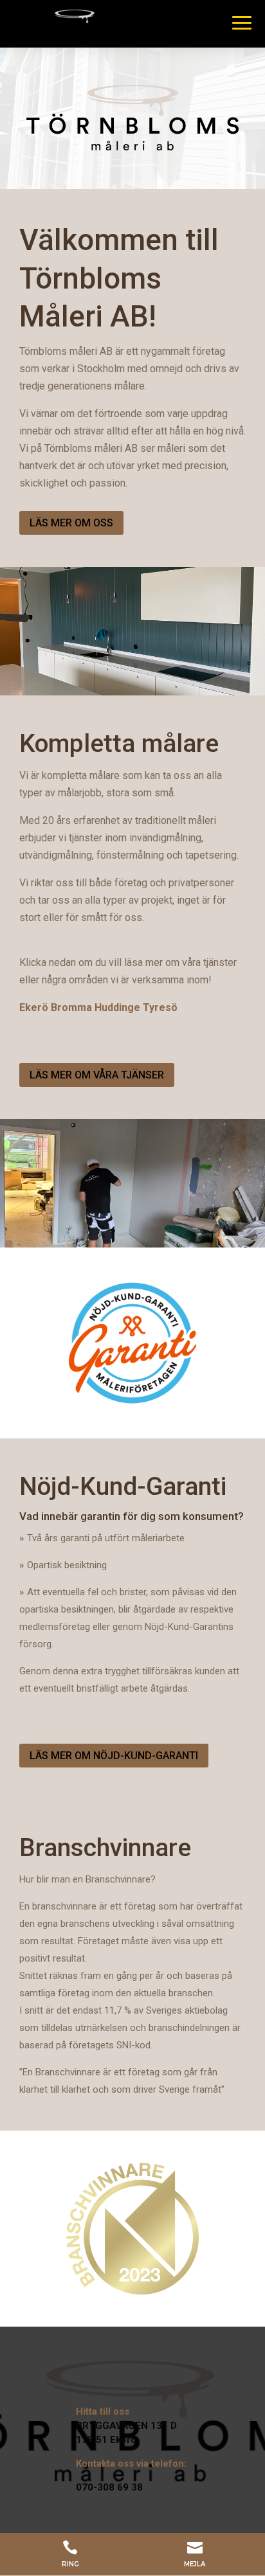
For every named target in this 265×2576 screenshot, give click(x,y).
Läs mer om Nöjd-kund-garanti (114, 1756)
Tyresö (160, 1007)
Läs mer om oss (71, 523)
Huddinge (117, 1007)
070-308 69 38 (109, 2487)
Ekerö (34, 1007)
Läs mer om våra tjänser (97, 1075)
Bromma (71, 1007)
